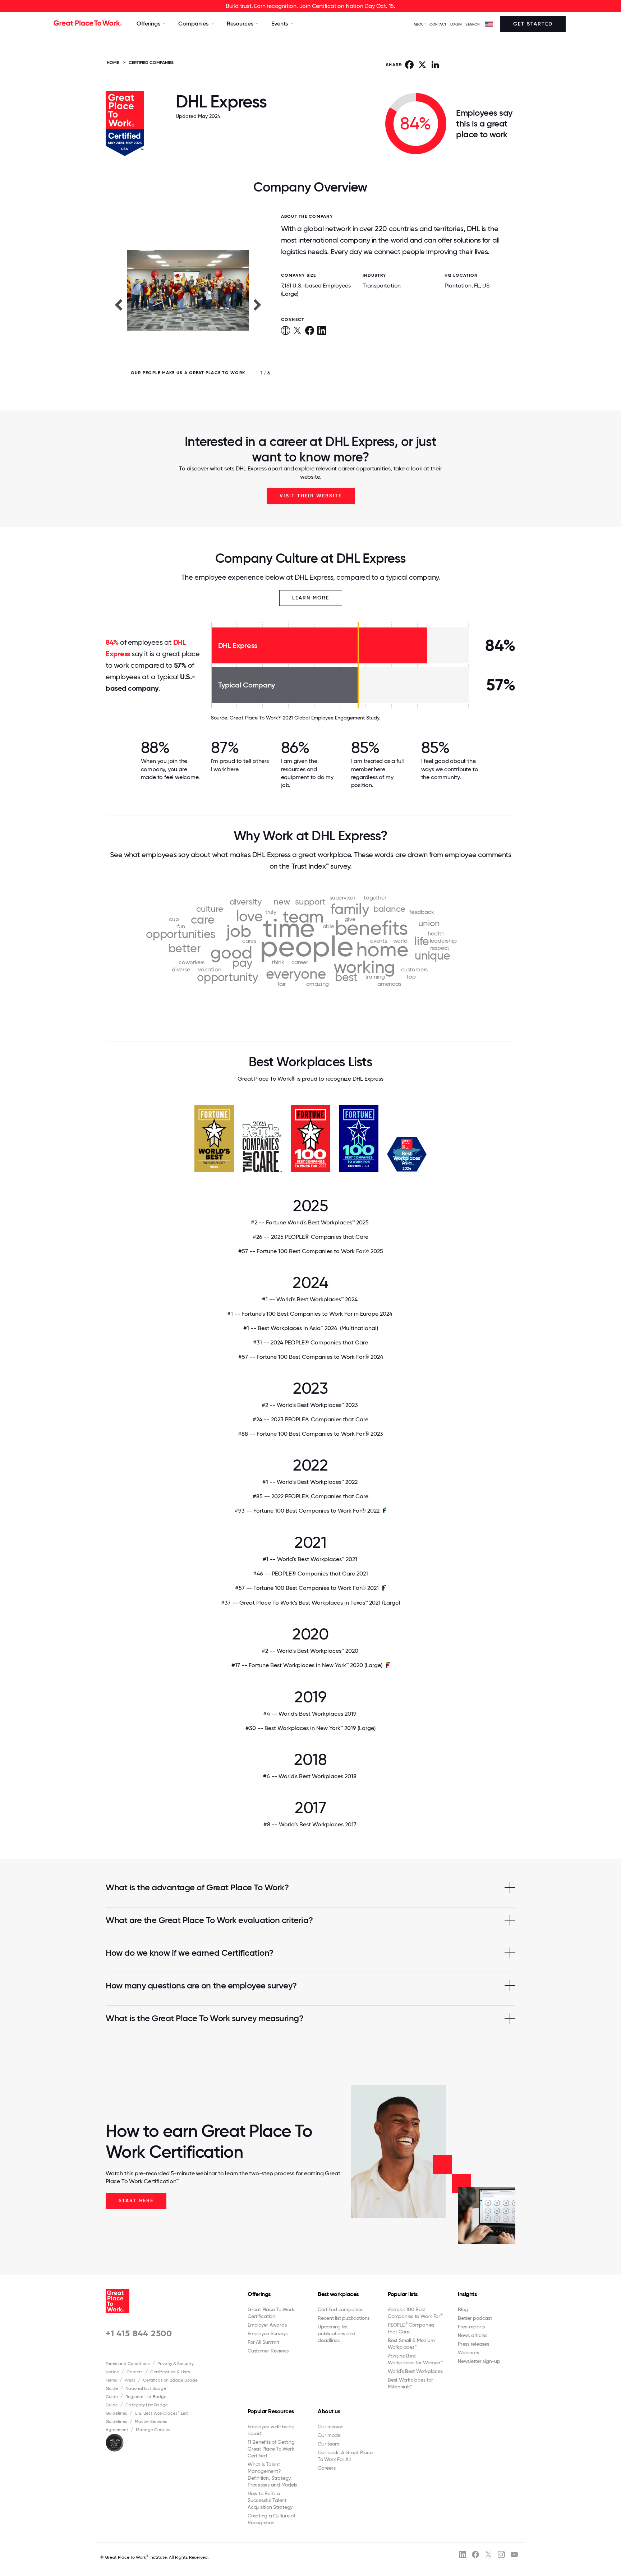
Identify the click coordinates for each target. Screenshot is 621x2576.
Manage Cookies (153, 2430)
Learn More (311, 598)
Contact (438, 24)
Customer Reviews (268, 2351)
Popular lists (403, 2294)
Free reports (471, 2327)
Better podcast (475, 2318)
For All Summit (263, 2342)
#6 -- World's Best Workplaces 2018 (310, 1776)
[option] (188, 304)
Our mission (330, 2426)
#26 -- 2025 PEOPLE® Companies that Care (310, 1237)
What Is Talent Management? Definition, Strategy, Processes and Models (272, 2474)
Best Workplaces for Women (415, 2359)
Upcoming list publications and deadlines (337, 2333)
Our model (330, 2435)
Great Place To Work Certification (271, 2313)
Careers (135, 2372)
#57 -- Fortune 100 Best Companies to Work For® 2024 (311, 1357)
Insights (467, 2294)
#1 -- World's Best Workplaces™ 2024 (310, 1299)
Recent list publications (344, 2318)
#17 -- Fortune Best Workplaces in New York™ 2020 (307, 1665)
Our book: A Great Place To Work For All (345, 2456)
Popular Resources (271, 2411)
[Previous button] (118, 304)
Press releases (473, 2344)
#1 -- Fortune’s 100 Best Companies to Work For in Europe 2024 (310, 1314)
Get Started (533, 24)
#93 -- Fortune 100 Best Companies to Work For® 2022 (307, 1511)
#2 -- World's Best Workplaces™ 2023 (310, 1405)
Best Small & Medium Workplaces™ (411, 2344)
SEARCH (473, 24)
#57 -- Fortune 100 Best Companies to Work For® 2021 (307, 1588)
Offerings (259, 2294)
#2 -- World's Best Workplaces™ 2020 (311, 1651)
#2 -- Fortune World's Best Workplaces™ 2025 (310, 1222)
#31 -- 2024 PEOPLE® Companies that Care (310, 1342)
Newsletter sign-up (479, 2361)
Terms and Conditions (128, 2364)
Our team (328, 2444)
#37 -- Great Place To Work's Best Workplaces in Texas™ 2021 (310, 1603)
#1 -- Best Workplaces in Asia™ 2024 (311, 1328)
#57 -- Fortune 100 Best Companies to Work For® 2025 (311, 1251)
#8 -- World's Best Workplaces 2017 (311, 1824)
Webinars (468, 2352)
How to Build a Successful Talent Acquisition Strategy (270, 2500)
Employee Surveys (268, 2333)
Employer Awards (267, 2325)
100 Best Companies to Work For (415, 2313)
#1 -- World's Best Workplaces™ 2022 (311, 1482)
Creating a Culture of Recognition (272, 2519)
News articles (473, 2335)
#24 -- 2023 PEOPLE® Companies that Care (310, 1419)
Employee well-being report (271, 2430)
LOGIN (456, 24)
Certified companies (340, 2309)
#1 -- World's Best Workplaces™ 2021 (311, 1559)
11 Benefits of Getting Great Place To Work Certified (271, 2449)
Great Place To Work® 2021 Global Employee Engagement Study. (305, 718)
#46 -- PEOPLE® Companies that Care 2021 (310, 1574)
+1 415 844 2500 (139, 2333)
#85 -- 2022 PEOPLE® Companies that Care (310, 1496)
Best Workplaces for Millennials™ (410, 2383)
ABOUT (420, 24)
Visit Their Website (311, 496)
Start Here (136, 2201)
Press (130, 2380)
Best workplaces (338, 2294)
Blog (463, 2309)
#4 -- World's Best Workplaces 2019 (310, 1714)
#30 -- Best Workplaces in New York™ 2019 (310, 1728)
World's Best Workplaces (415, 2371)
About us (329, 2411)
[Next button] (258, 304)
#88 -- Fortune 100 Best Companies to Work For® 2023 (310, 1434)
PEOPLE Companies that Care (411, 2328)
